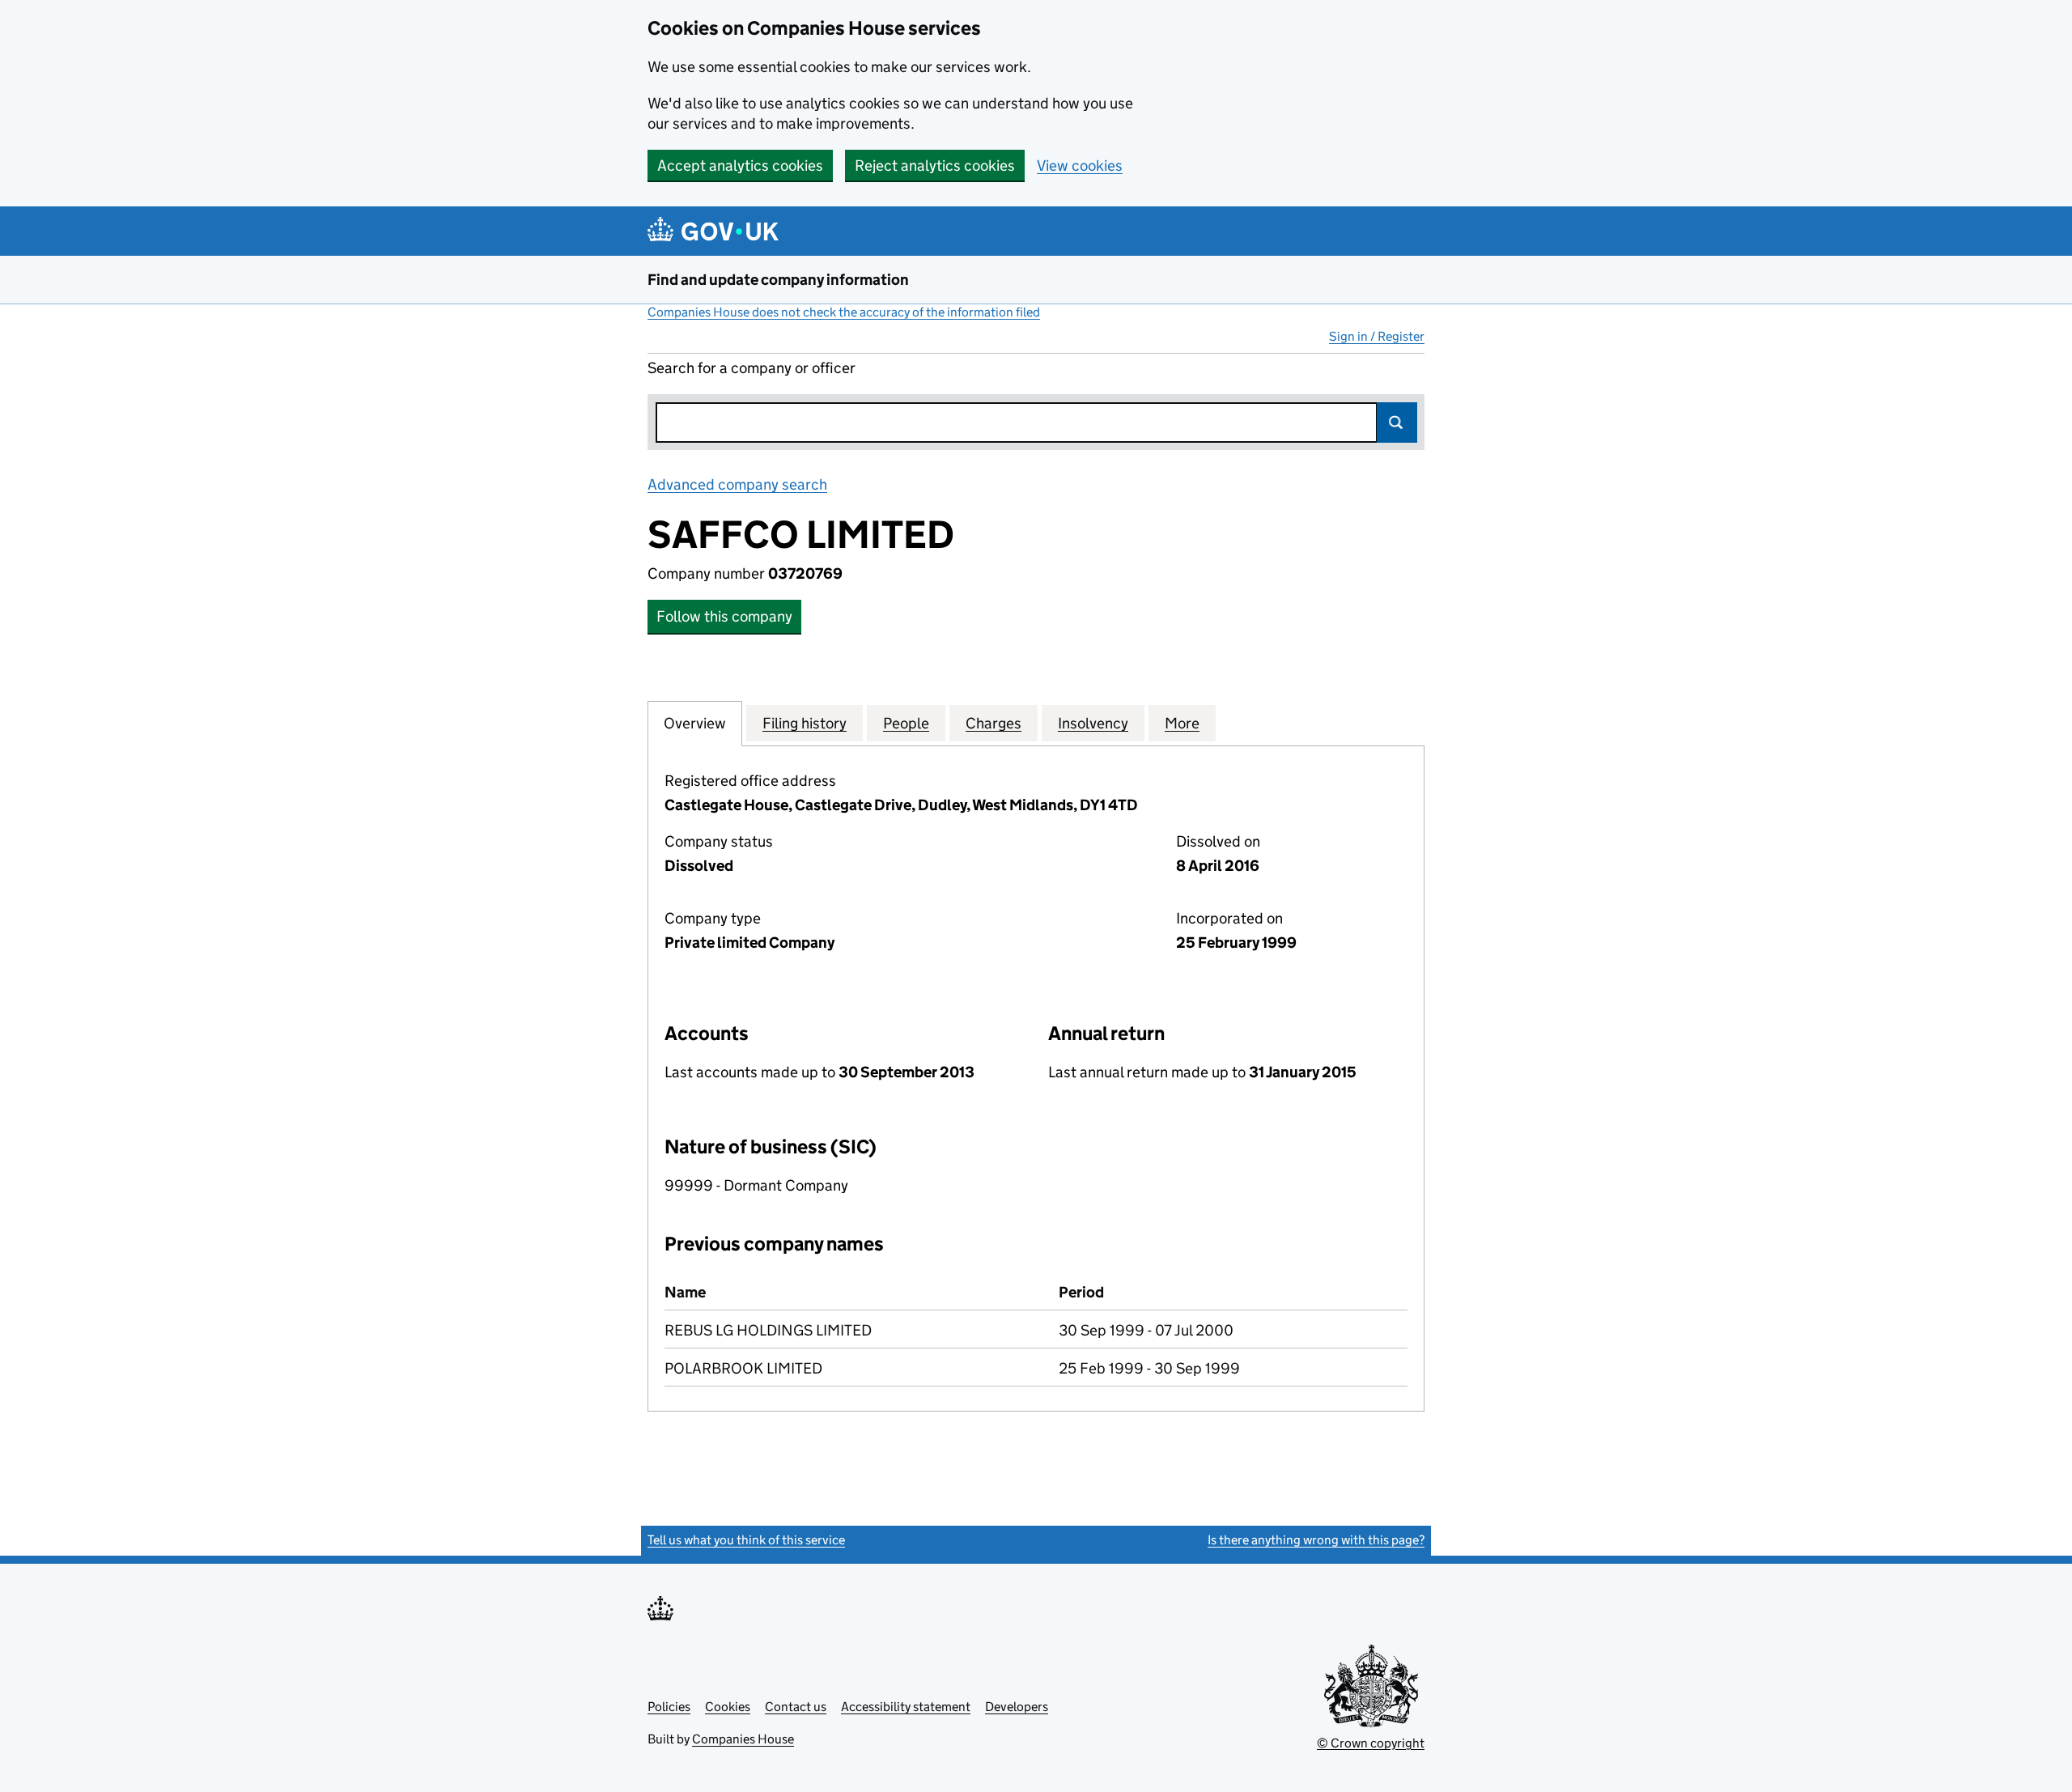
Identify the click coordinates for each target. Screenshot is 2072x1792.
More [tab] (1182, 723)
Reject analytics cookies (935, 166)
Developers (1017, 1707)
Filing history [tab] (805, 723)
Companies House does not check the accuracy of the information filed (844, 312)
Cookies (728, 1707)
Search (1397, 423)
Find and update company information (778, 280)
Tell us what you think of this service (746, 1540)
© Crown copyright (1371, 1743)
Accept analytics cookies (740, 166)
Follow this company (724, 616)
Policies (669, 1707)
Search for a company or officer (752, 368)
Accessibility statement (906, 1707)
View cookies (1080, 166)
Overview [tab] (695, 723)
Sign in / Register (1377, 336)
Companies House (743, 1739)
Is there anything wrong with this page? (1316, 1540)
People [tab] (906, 723)
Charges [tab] (994, 723)
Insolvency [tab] (1093, 723)
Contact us (796, 1707)
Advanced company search (737, 484)
